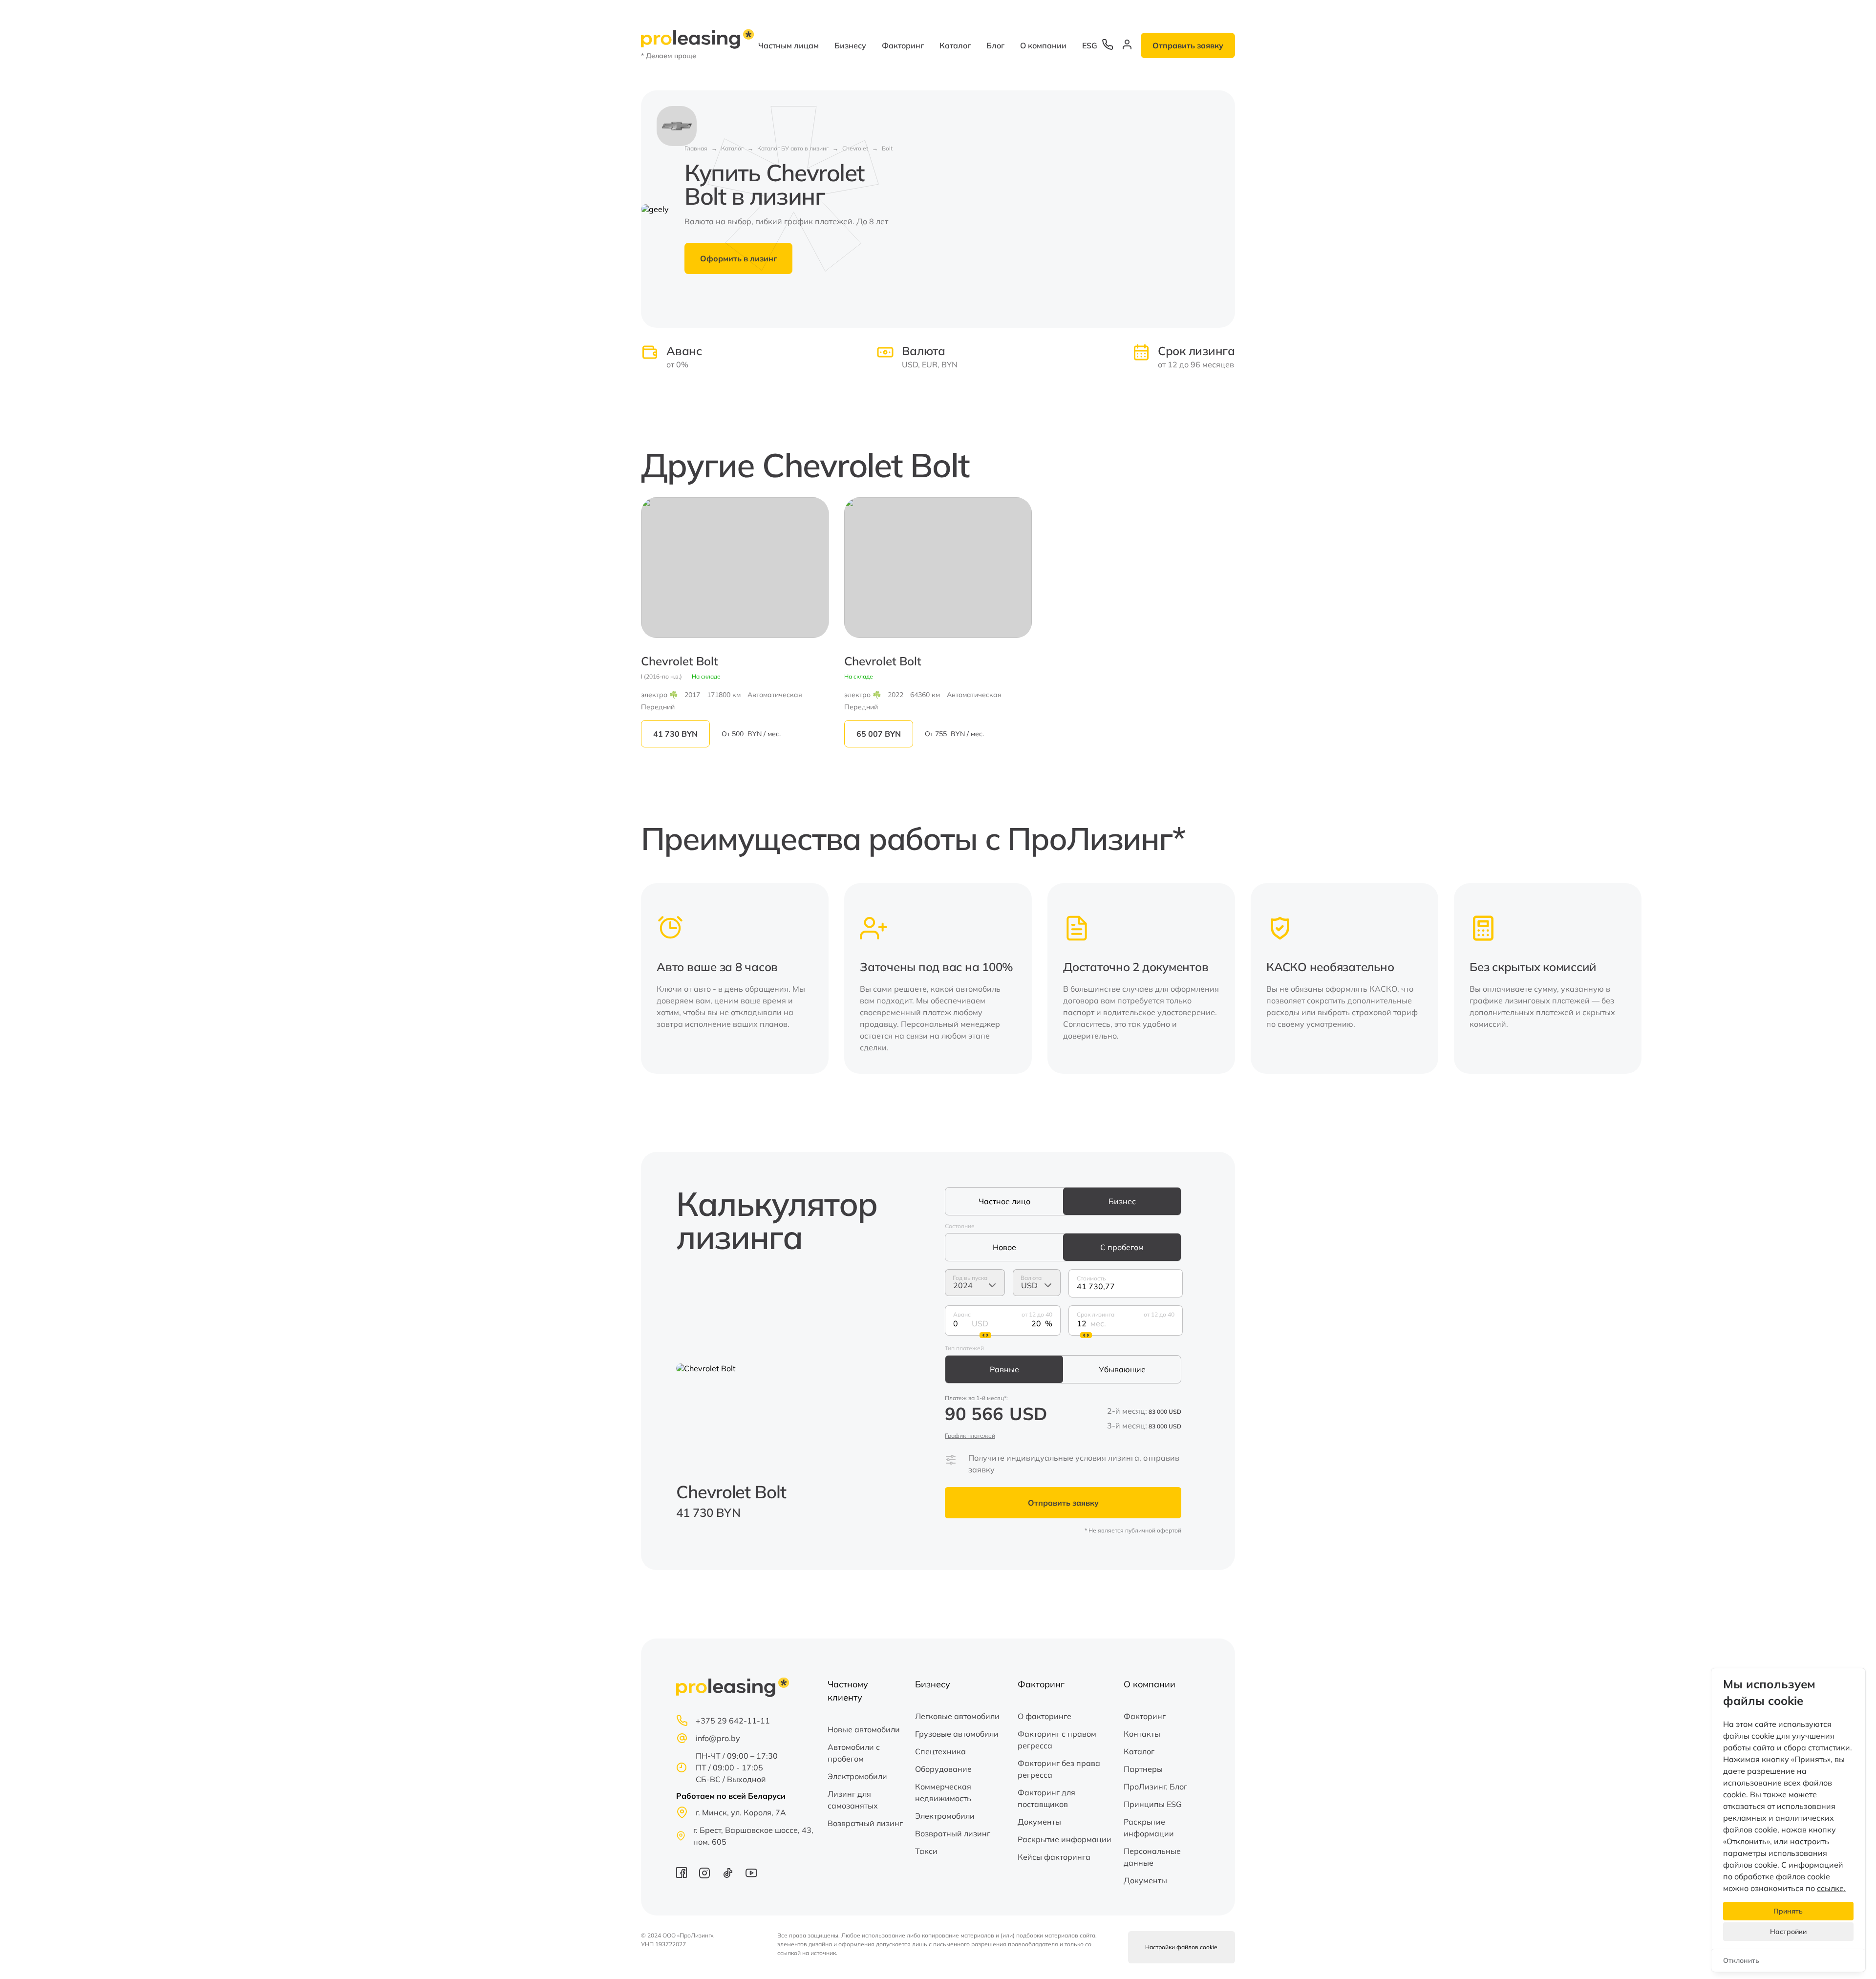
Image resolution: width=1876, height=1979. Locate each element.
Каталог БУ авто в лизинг (793, 148)
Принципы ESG (1153, 1804)
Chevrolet (855, 148)
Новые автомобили (864, 1729)
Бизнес (1122, 1201)
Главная (696, 148)
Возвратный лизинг (865, 1823)
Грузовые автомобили (957, 1734)
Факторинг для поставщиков (1046, 1798)
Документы (1039, 1822)
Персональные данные (1152, 1857)
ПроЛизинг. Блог (1155, 1787)
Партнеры (1143, 1769)
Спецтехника (940, 1751)
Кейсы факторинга (1054, 1857)
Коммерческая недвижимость (943, 1792)
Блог (995, 45)
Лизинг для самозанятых (853, 1800)
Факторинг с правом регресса (1057, 1740)
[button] (1221, 979)
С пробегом (1122, 1247)
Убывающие (1122, 1369)
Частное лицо (1004, 1201)
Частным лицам (789, 45)
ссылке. (1831, 1888)
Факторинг (903, 45)
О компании (1043, 45)
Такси (926, 1851)
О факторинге (1045, 1716)
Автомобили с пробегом (854, 1753)
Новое (1004, 1247)
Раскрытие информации (1065, 1839)
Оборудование (943, 1769)
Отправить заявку (1188, 45)
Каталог (955, 45)
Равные (1004, 1369)
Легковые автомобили (957, 1716)
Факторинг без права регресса (1059, 1769)
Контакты (1142, 1734)
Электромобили (857, 1776)
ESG (1090, 45)
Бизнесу (850, 45)
